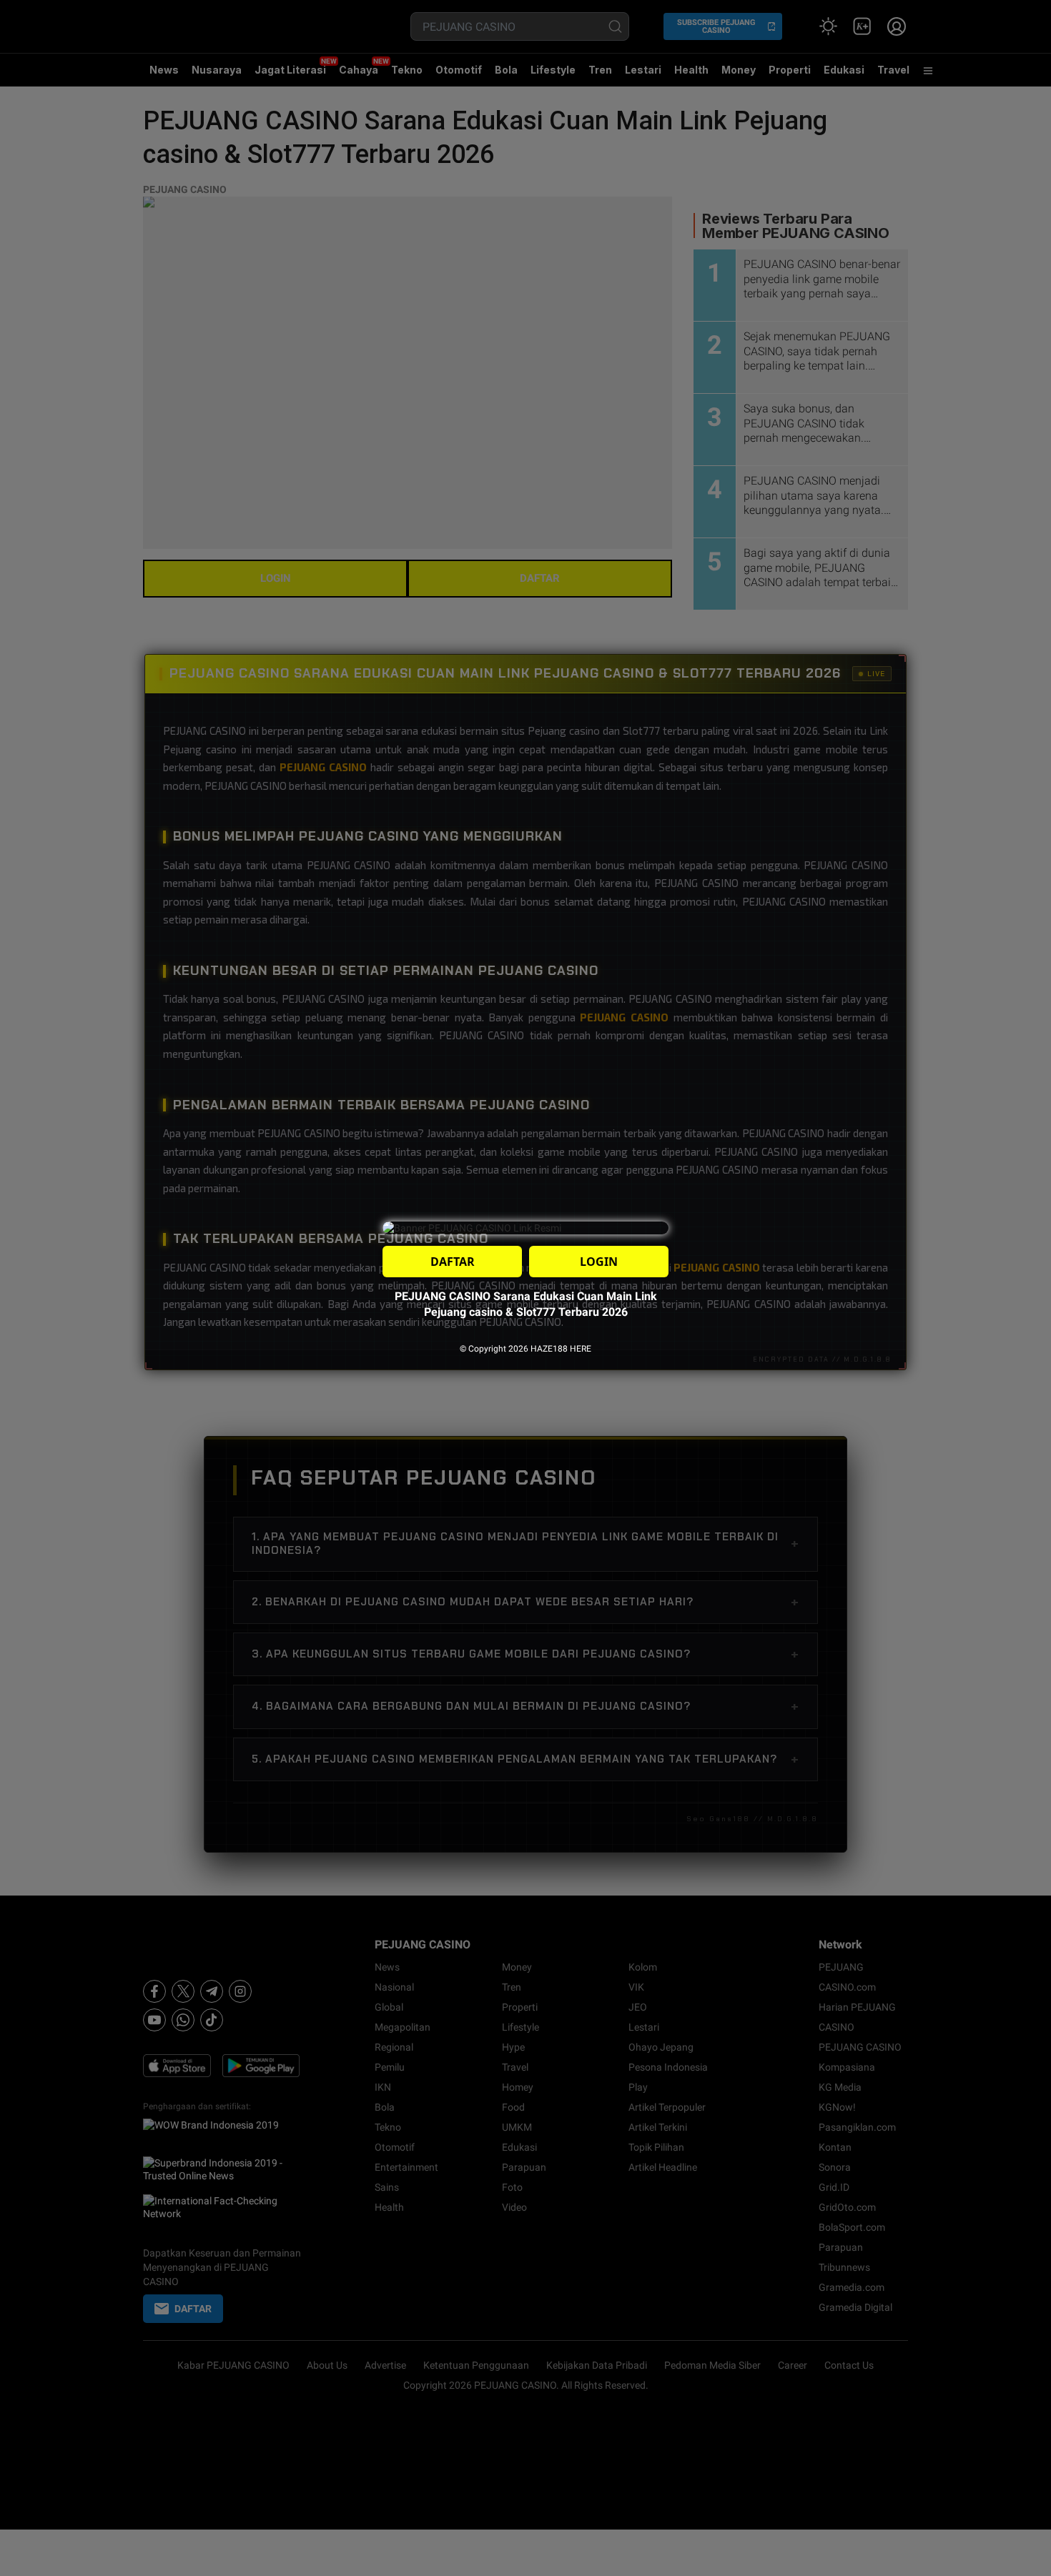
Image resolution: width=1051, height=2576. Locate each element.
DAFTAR (453, 1262)
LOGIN (599, 1262)
